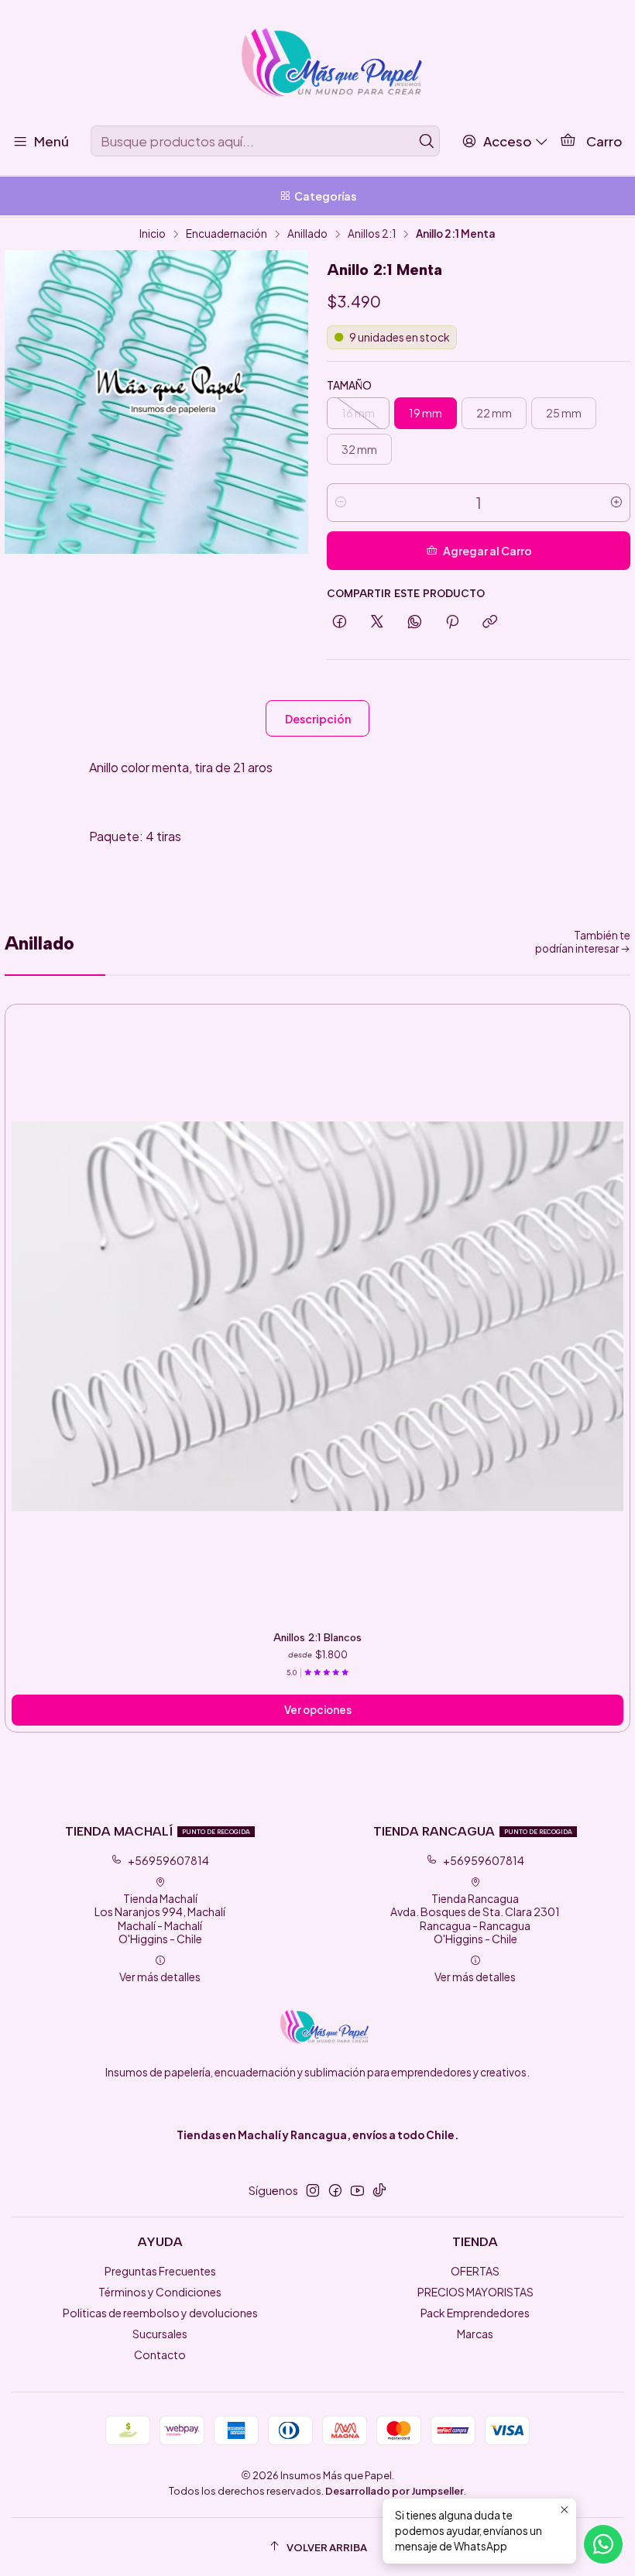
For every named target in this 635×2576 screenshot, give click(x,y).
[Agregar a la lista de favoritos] (611, 1302)
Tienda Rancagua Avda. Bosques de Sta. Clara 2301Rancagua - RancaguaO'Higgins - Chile (475, 1919)
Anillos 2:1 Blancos (317, 1637)
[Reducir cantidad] (341, 503)
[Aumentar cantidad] (616, 503)
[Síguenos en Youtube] (357, 2190)
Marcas (475, 2334)
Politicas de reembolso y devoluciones (160, 2313)
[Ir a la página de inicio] (317, 65)
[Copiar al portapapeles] (490, 622)
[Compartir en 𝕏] (377, 622)
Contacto (160, 2354)
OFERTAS (475, 2271)
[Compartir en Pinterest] (452, 622)
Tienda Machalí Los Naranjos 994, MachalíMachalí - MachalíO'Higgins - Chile (160, 1919)
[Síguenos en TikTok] (379, 2190)
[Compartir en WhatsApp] (415, 622)
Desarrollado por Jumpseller (395, 2491)
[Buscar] (427, 141)
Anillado (307, 234)
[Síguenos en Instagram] (313, 2190)
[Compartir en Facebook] (340, 622)
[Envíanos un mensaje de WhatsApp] (603, 2544)
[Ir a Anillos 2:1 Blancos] (317, 1317)
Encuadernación (227, 234)
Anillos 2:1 (372, 234)
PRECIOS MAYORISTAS (475, 2292)
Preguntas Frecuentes (160, 2271)
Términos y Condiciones (160, 2292)
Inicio (153, 234)
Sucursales (160, 2334)
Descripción (318, 719)
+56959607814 (168, 1860)
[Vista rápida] (611, 1325)
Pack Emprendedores (475, 2313)
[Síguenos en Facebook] (335, 2190)
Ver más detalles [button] (160, 1977)
